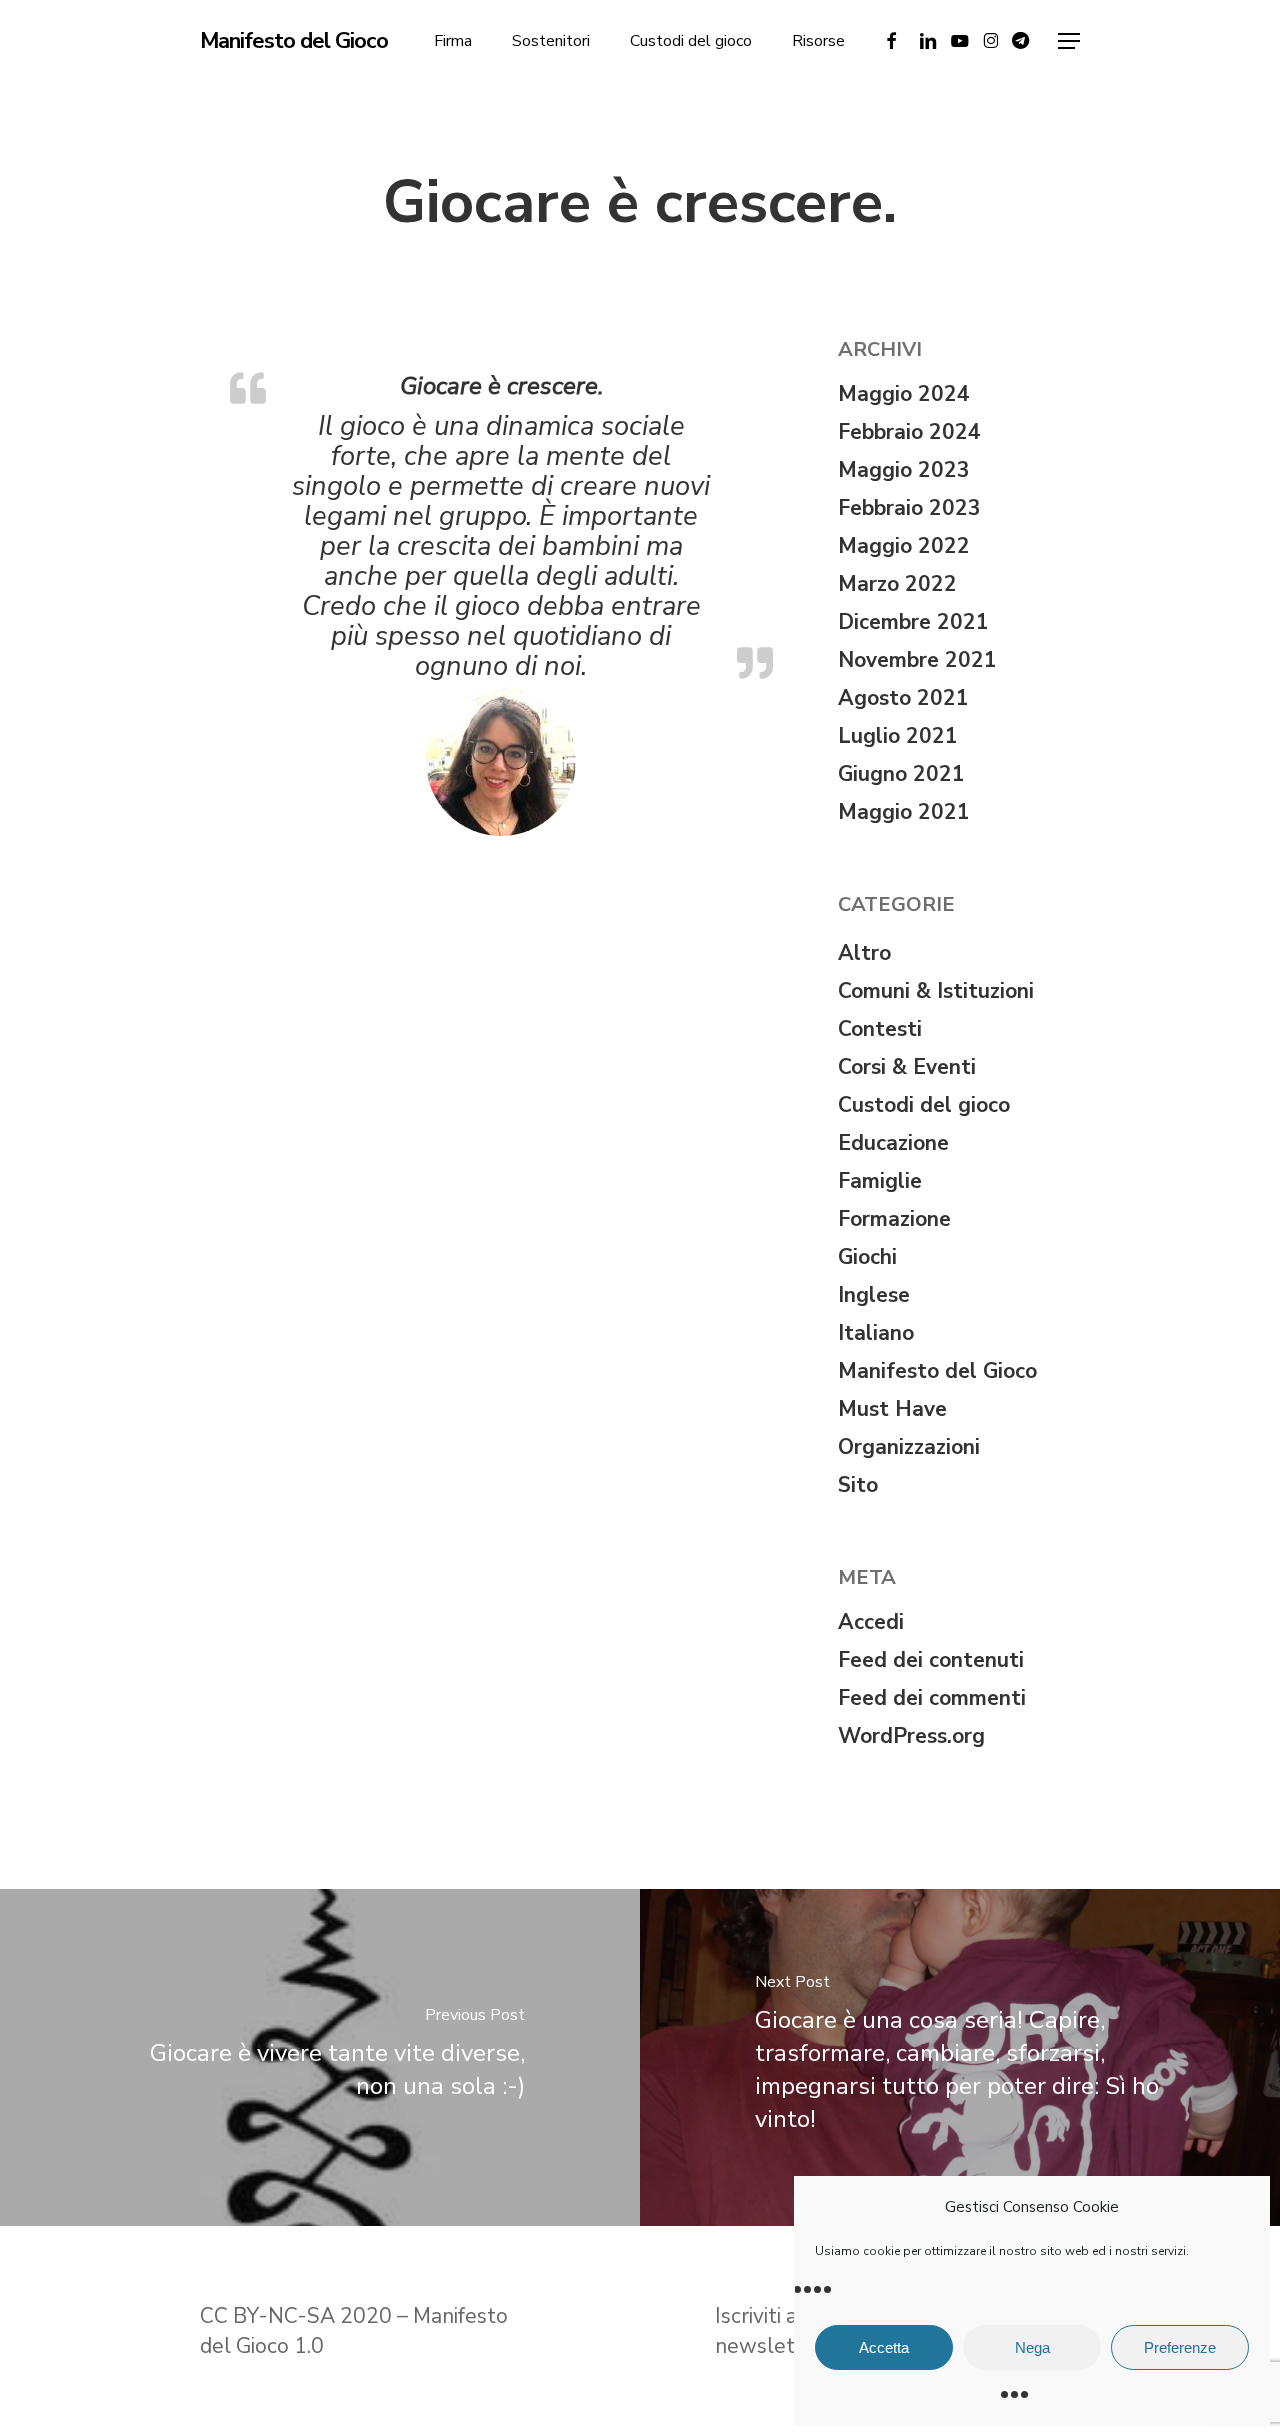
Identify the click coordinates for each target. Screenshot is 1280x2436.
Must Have (892, 1409)
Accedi (871, 1622)
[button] (1069, 41)
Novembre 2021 (917, 660)
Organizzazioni (909, 1447)
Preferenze (1180, 2347)
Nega (1032, 2347)
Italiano (876, 1333)
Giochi (867, 1257)
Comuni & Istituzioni (936, 991)
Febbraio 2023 (909, 508)
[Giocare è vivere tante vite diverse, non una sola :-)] (320, 2057)
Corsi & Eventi (907, 1067)
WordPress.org (911, 1736)
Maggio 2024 (904, 394)
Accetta (884, 2347)
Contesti (880, 1029)
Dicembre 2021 (913, 622)
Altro (864, 953)
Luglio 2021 (898, 736)
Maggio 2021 (904, 812)
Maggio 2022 (904, 546)
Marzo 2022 (897, 584)
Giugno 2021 (901, 774)
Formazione (894, 1219)
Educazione (893, 1143)
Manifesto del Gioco (294, 41)
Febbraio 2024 (909, 432)
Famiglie (880, 1181)
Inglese (874, 1295)
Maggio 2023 (904, 470)
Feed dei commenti (932, 1698)
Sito (858, 1485)
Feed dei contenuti (931, 1660)
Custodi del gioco (924, 1105)
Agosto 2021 (903, 698)
